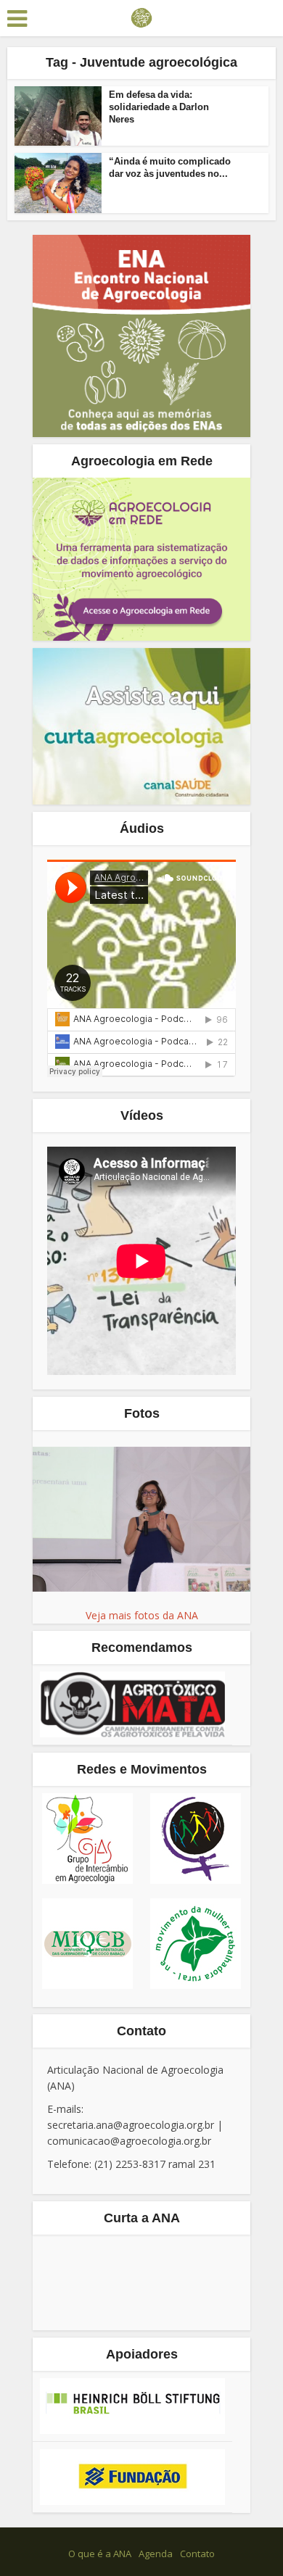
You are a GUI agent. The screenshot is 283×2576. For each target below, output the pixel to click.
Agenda (156, 2554)
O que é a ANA (100, 2554)
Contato (197, 2554)
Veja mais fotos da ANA (142, 1615)
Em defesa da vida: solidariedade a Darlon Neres (159, 107)
